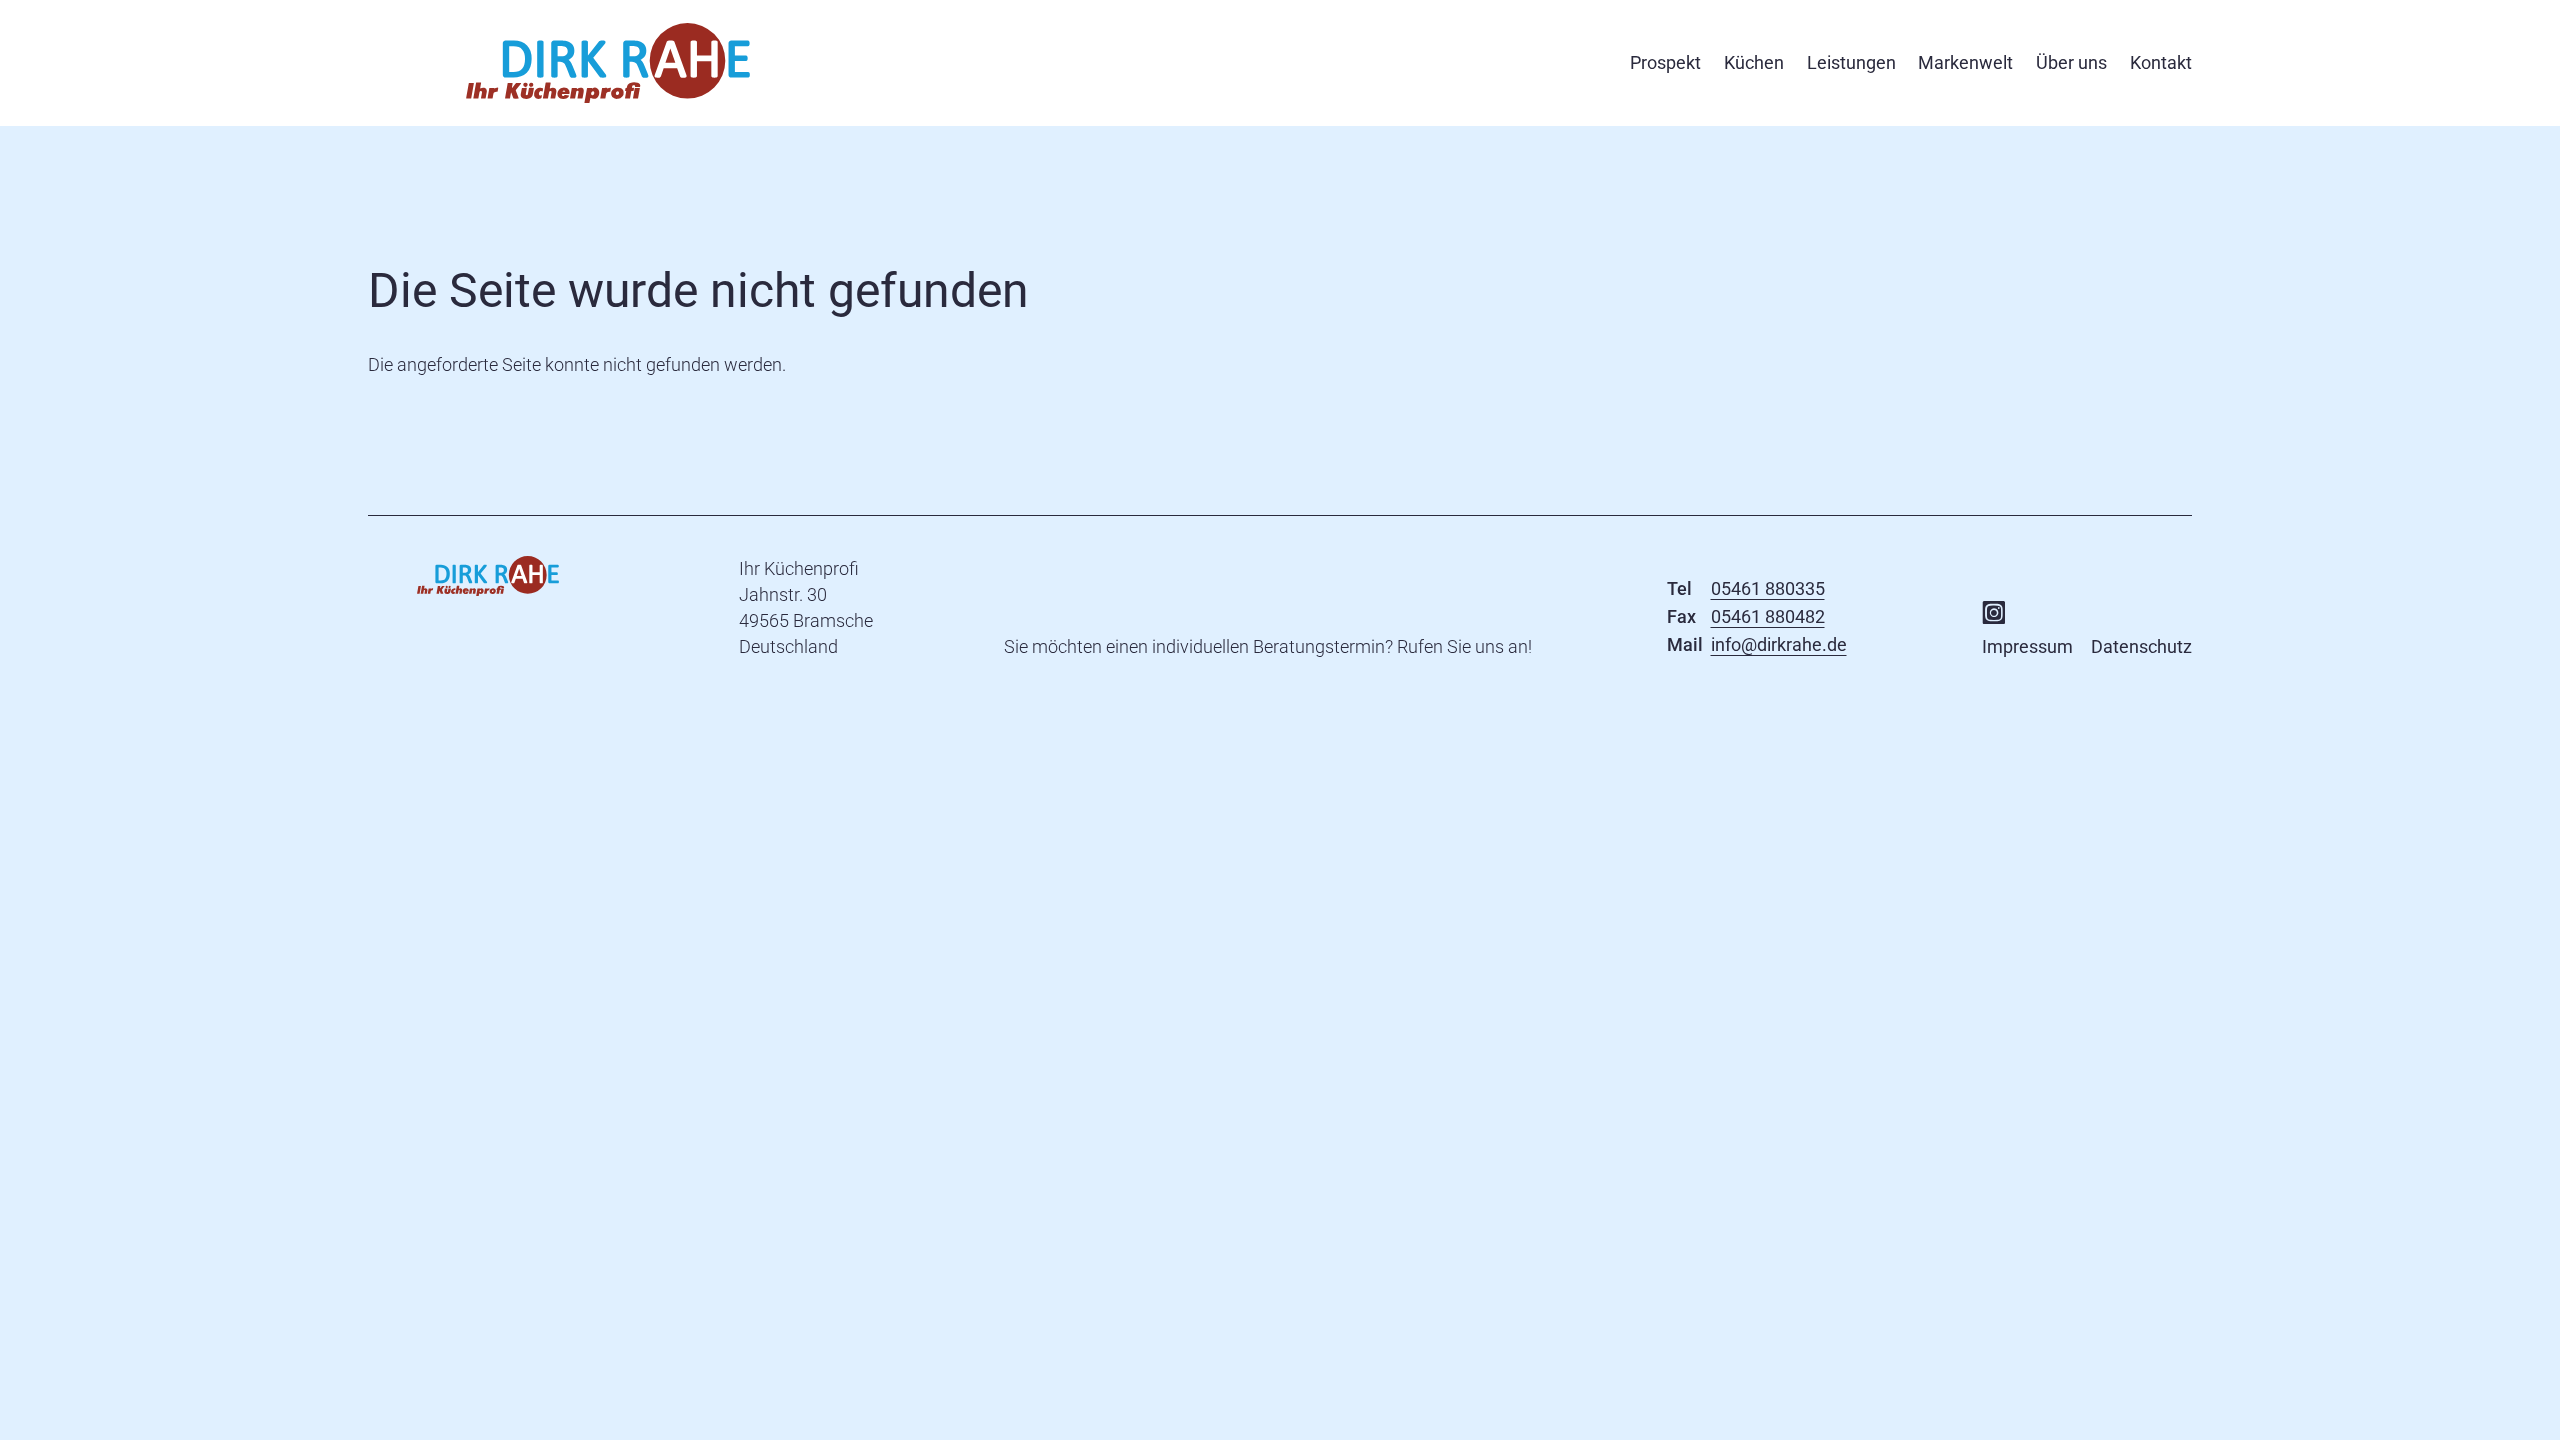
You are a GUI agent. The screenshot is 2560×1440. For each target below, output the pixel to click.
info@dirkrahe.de (1779, 644)
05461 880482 (1768, 616)
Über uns (2071, 62)
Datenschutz (2141, 646)
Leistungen (1851, 62)
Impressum (2027, 646)
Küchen (1754, 62)
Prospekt (1665, 62)
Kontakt (2161, 62)
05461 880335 (1768, 588)
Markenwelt (1965, 62)
